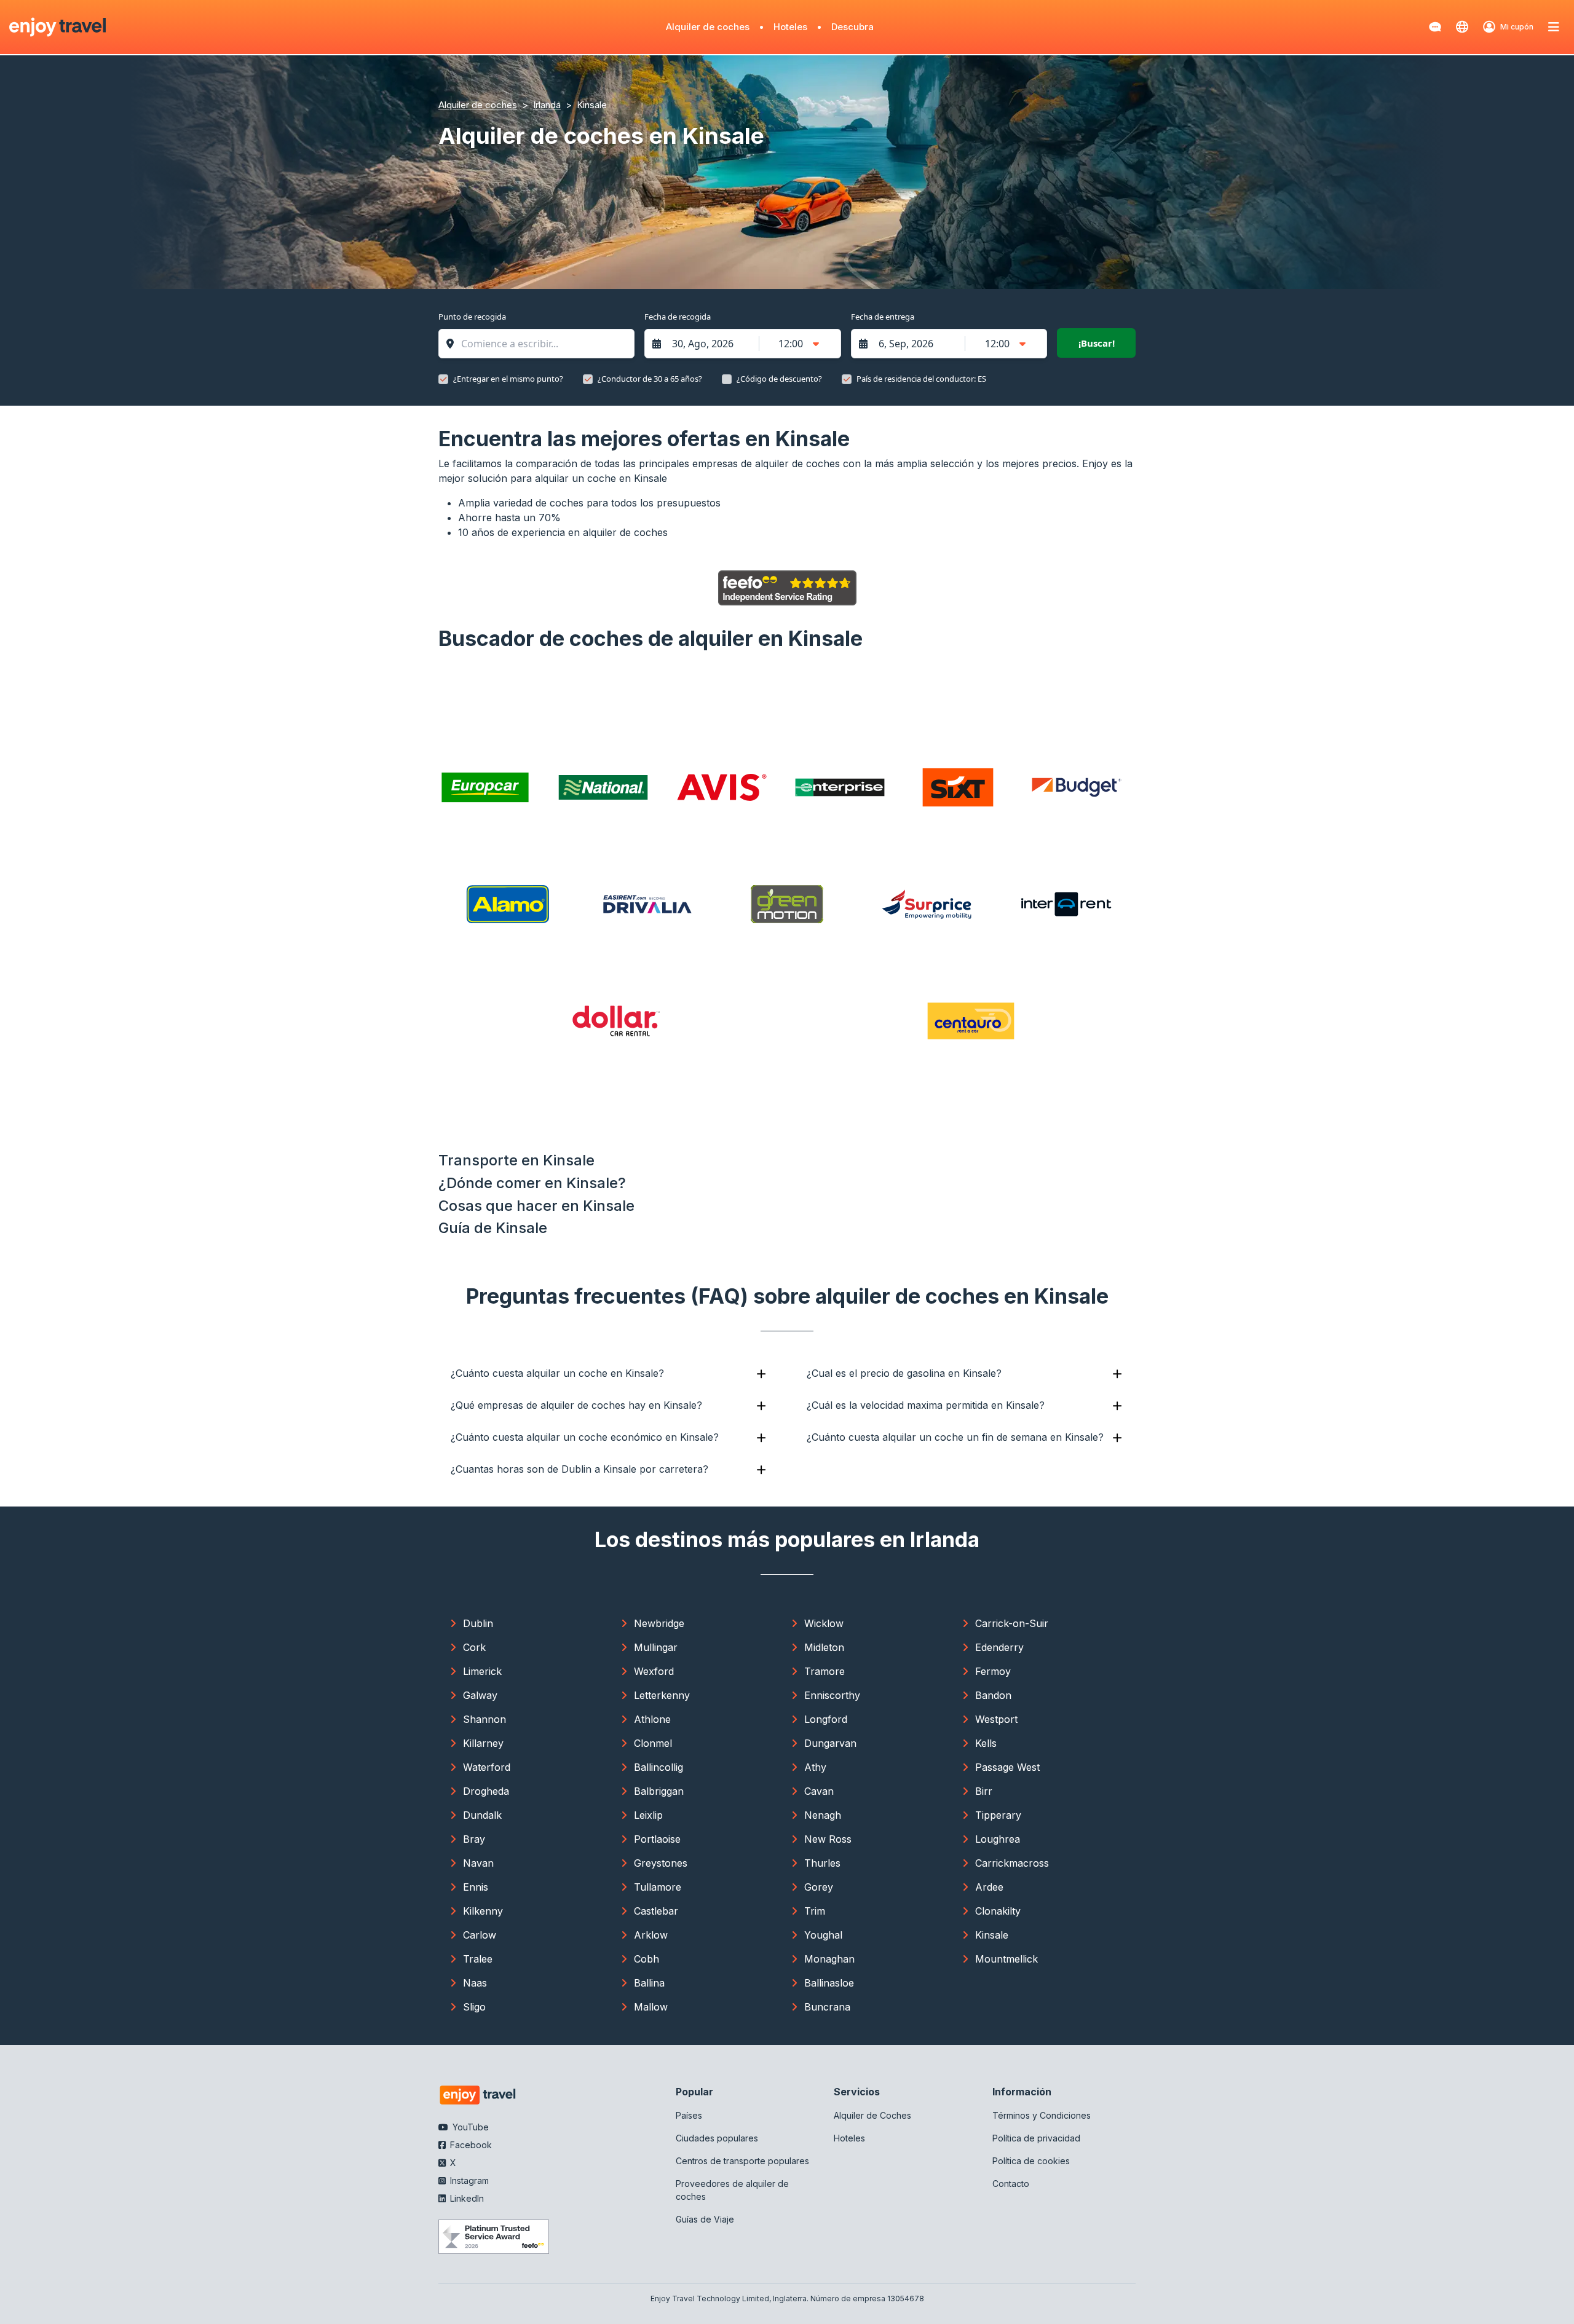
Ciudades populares (717, 2138)
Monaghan (829, 1959)
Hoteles (790, 27)
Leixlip (648, 1815)
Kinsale (992, 1935)
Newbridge (659, 1623)
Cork (474, 1647)
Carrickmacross (1012, 1863)
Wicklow (824, 1623)
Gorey (819, 1887)
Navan (478, 1863)
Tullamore (658, 1887)
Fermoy (993, 1671)
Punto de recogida (472, 317)
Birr (984, 1791)
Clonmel (653, 1743)
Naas (475, 1983)
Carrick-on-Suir (1012, 1623)
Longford (826, 1719)
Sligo (474, 2007)
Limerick (482, 1671)
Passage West (1007, 1767)
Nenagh (823, 1815)
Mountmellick (1006, 1959)
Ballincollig (658, 1767)
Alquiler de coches (708, 27)
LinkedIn (466, 2198)
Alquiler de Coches (872, 2115)
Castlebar (656, 1911)
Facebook (470, 2145)
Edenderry (999, 1647)
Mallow (651, 2007)
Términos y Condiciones (1042, 2115)
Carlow (480, 1935)
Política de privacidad (1036, 2138)
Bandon (993, 1695)
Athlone (652, 1719)
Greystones (661, 1863)
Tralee (478, 1959)
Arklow (651, 1935)
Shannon (484, 1719)
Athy (815, 1767)
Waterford (487, 1767)
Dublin (478, 1623)
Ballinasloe (829, 1983)
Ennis (476, 1887)
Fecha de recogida (678, 317)
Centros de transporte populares (742, 2161)
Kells (986, 1743)
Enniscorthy (832, 1695)
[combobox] (543, 344)
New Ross (828, 1839)
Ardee (989, 1887)
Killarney (483, 1743)
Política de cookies (1031, 2161)
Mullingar (656, 1647)
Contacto (1011, 2184)
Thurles (822, 1863)
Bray (474, 1839)
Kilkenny (483, 1911)
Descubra (852, 27)
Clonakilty (998, 1911)
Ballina (649, 1983)
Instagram (468, 2180)
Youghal (823, 1935)
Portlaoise (657, 1839)
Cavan (819, 1791)
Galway (480, 1695)
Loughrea (998, 1839)
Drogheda (486, 1791)
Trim (815, 1911)
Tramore (825, 1671)
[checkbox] (443, 379)
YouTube (469, 2127)
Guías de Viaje (705, 2219)
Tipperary (998, 1815)
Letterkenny (662, 1695)
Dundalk (482, 1815)
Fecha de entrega (883, 317)
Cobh (647, 1959)
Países (689, 2115)
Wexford (654, 1671)
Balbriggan (659, 1791)
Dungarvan (830, 1743)
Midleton (824, 1647)
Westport (996, 1719)
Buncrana (827, 2007)
